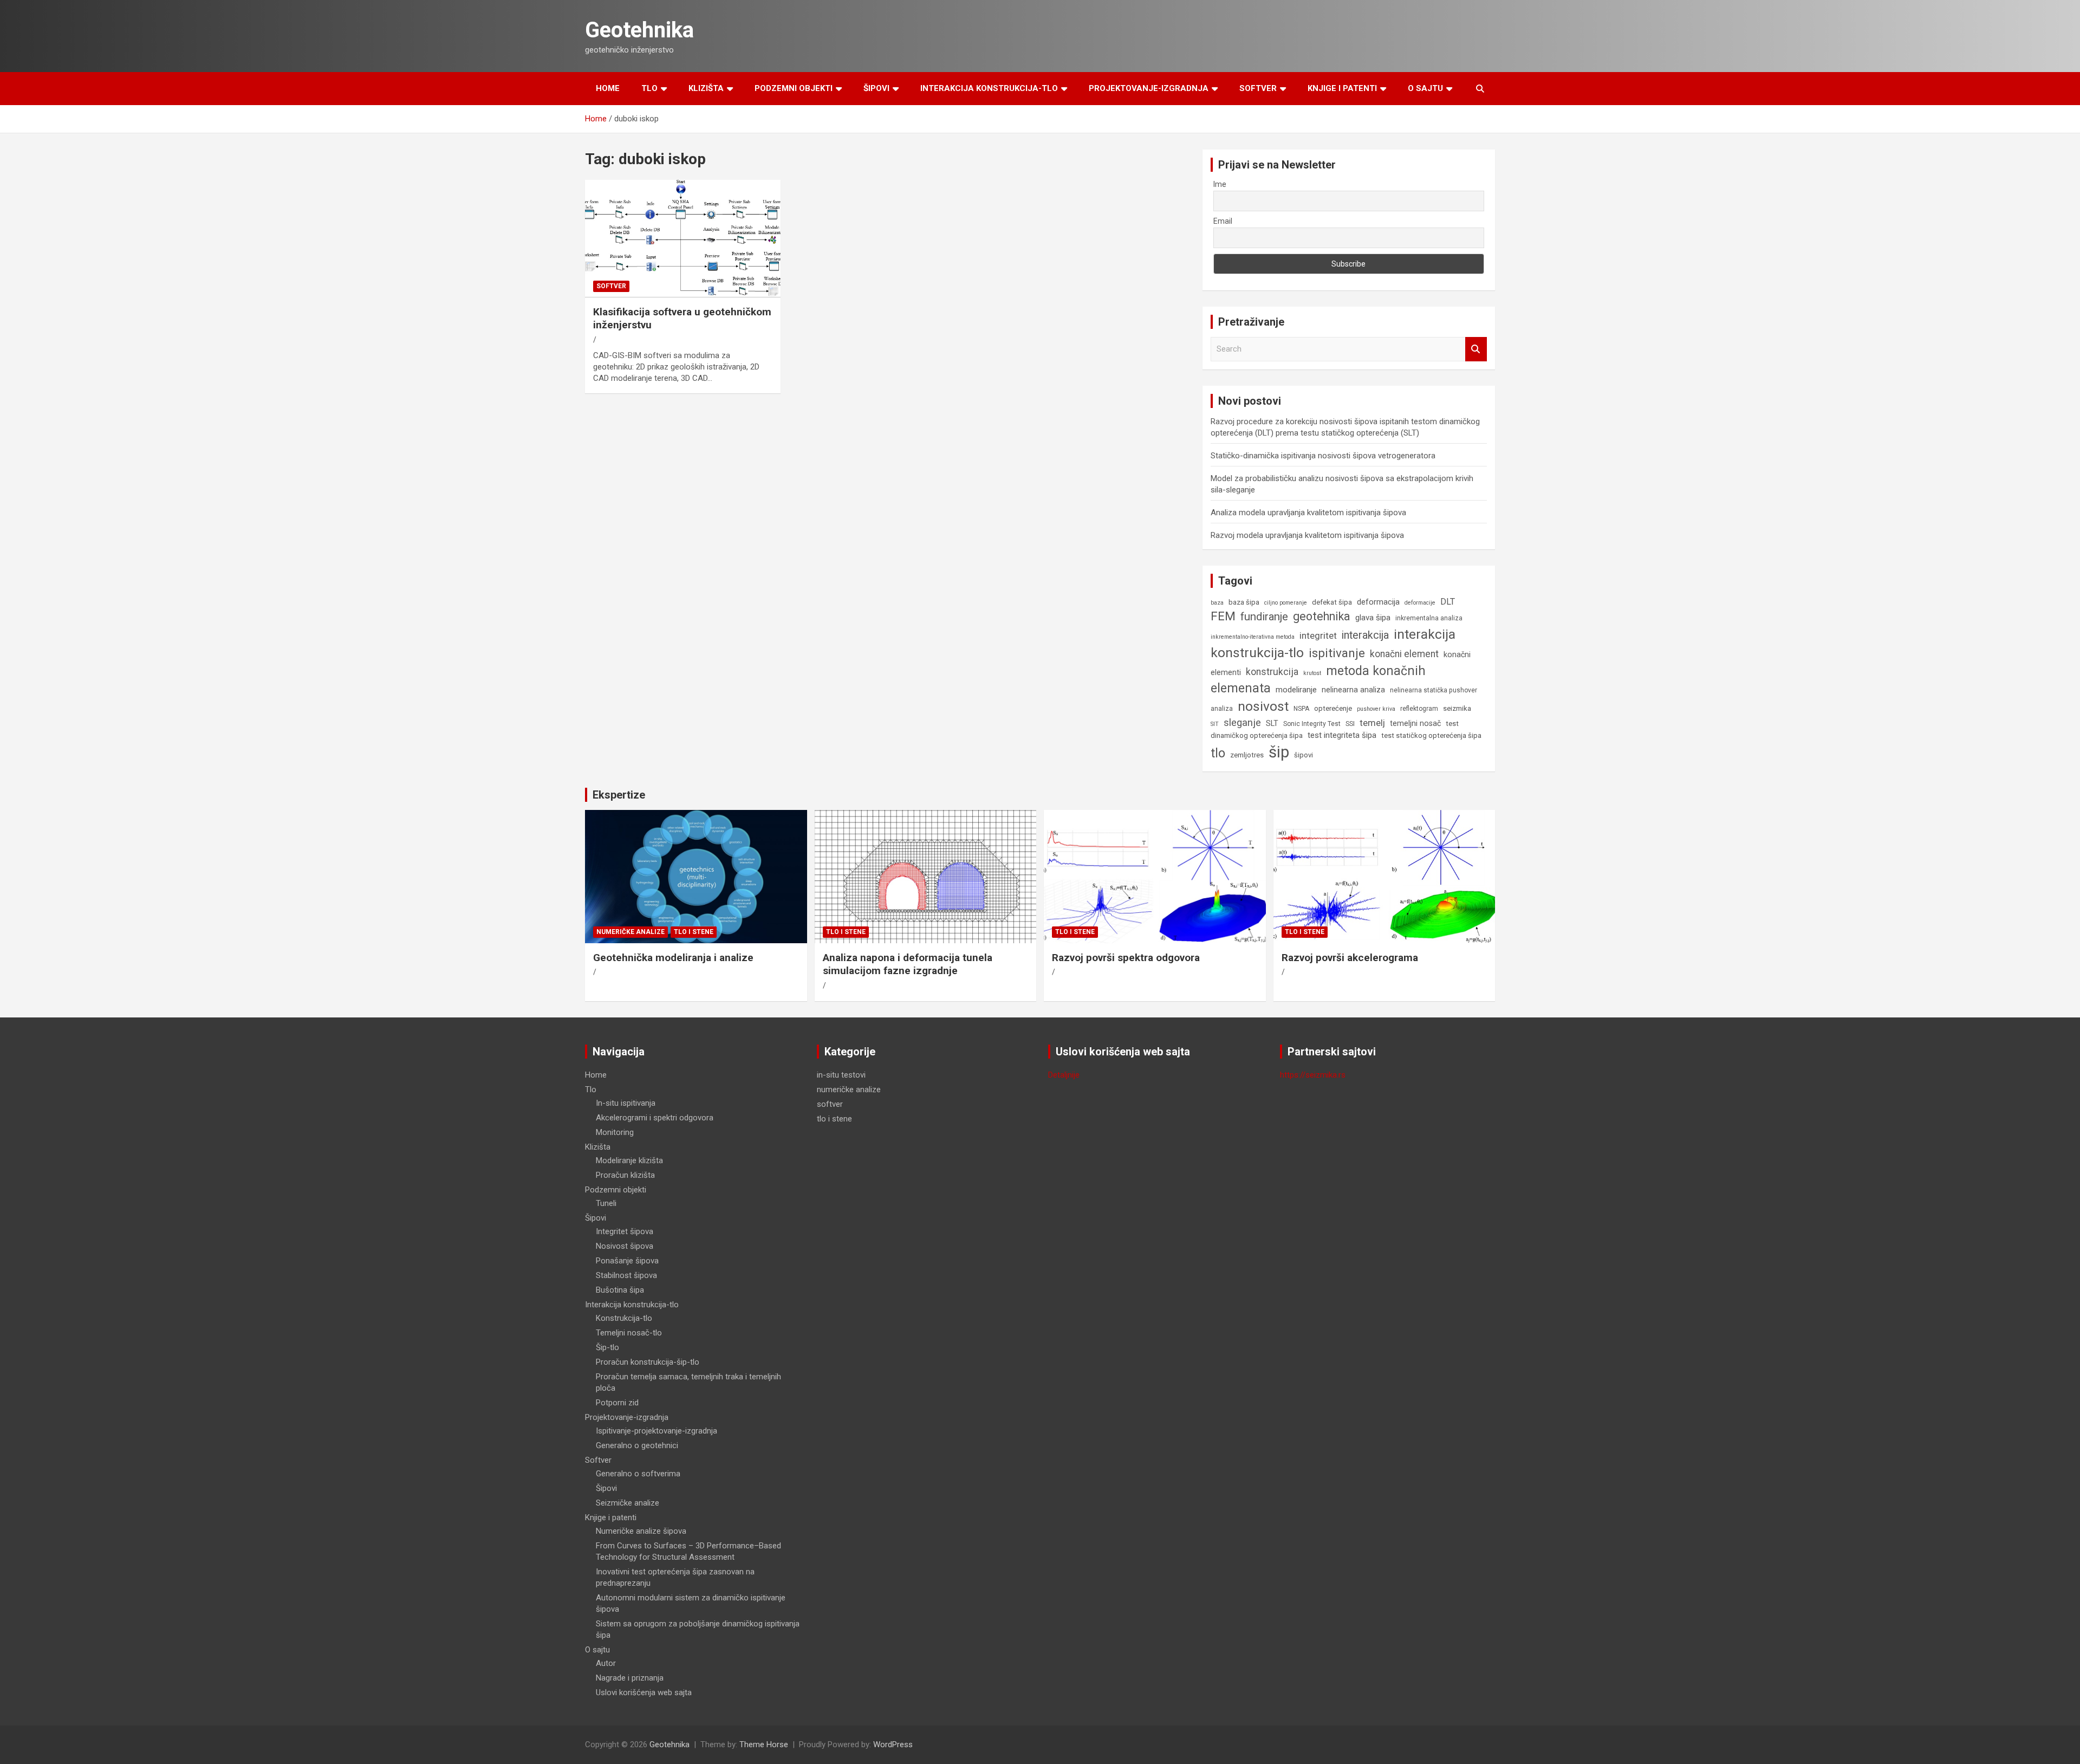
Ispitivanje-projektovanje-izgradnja (656, 1431)
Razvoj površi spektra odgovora (1126, 958)
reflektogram (1419, 709)
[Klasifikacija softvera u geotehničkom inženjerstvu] (683, 239)
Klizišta (706, 88)
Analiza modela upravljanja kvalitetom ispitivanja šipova (1308, 513)
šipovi (1304, 755)
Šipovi (876, 88)
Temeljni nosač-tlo (629, 1333)
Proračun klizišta (625, 1175)
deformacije (1420, 603)
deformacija (1378, 602)
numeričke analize (630, 932)
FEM (1223, 616)
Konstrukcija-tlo (624, 1318)
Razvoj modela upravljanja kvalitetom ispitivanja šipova (1307, 535)
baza (1217, 603)
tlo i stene (694, 932)
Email (1223, 221)
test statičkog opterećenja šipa (1431, 735)
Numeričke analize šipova (641, 1531)
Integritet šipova (625, 1231)
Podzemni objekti (794, 88)
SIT (1215, 724)
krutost (1312, 673)
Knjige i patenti (1342, 88)
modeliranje (1296, 690)
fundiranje (1264, 617)
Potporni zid (617, 1403)
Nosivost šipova (625, 1246)
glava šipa (1373, 618)
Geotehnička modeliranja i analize (673, 958)
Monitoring (615, 1132)
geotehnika (1322, 616)
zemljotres (1247, 755)
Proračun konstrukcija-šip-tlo (648, 1362)
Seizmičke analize (628, 1503)
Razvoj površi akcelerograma (1350, 958)
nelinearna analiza (1353, 690)
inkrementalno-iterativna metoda (1253, 637)
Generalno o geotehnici (637, 1445)
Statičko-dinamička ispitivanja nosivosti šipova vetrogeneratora (1323, 456)
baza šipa (1244, 602)
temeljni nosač (1415, 723)
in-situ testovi (841, 1075)
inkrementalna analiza (1429, 618)
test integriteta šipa (1342, 735)
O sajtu (1425, 88)
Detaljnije (1064, 1075)
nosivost (1263, 706)
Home (608, 88)
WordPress (893, 1744)
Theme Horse (764, 1744)
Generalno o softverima (638, 1474)
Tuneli (606, 1203)
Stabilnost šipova (626, 1275)
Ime (1220, 184)
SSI (1350, 724)
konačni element (1404, 654)
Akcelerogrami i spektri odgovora (655, 1118)
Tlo (649, 88)
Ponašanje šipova (627, 1261)
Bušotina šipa (620, 1290)
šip (1279, 752)
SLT (1272, 723)
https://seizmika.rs (1313, 1075)
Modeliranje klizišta (629, 1160)
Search (1476, 349)
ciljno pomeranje (1286, 603)
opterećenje (1333, 708)
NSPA (1301, 709)
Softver (1258, 88)
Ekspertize (619, 795)
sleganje (1242, 722)
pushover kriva (1376, 709)
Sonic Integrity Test (1312, 724)
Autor (606, 1663)
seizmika (1457, 708)
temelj (1372, 723)
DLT (1448, 602)
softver (611, 286)
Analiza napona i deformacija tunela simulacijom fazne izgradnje (908, 964)
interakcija (1365, 635)
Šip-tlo (607, 1347)
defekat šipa (1332, 602)
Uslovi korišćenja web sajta (644, 1692)
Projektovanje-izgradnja (1149, 88)
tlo (1218, 753)
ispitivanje (1337, 653)
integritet (1318, 635)
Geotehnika (639, 30)
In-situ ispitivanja (626, 1103)
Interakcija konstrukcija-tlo (989, 88)
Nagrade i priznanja (630, 1678)
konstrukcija (1272, 672)
